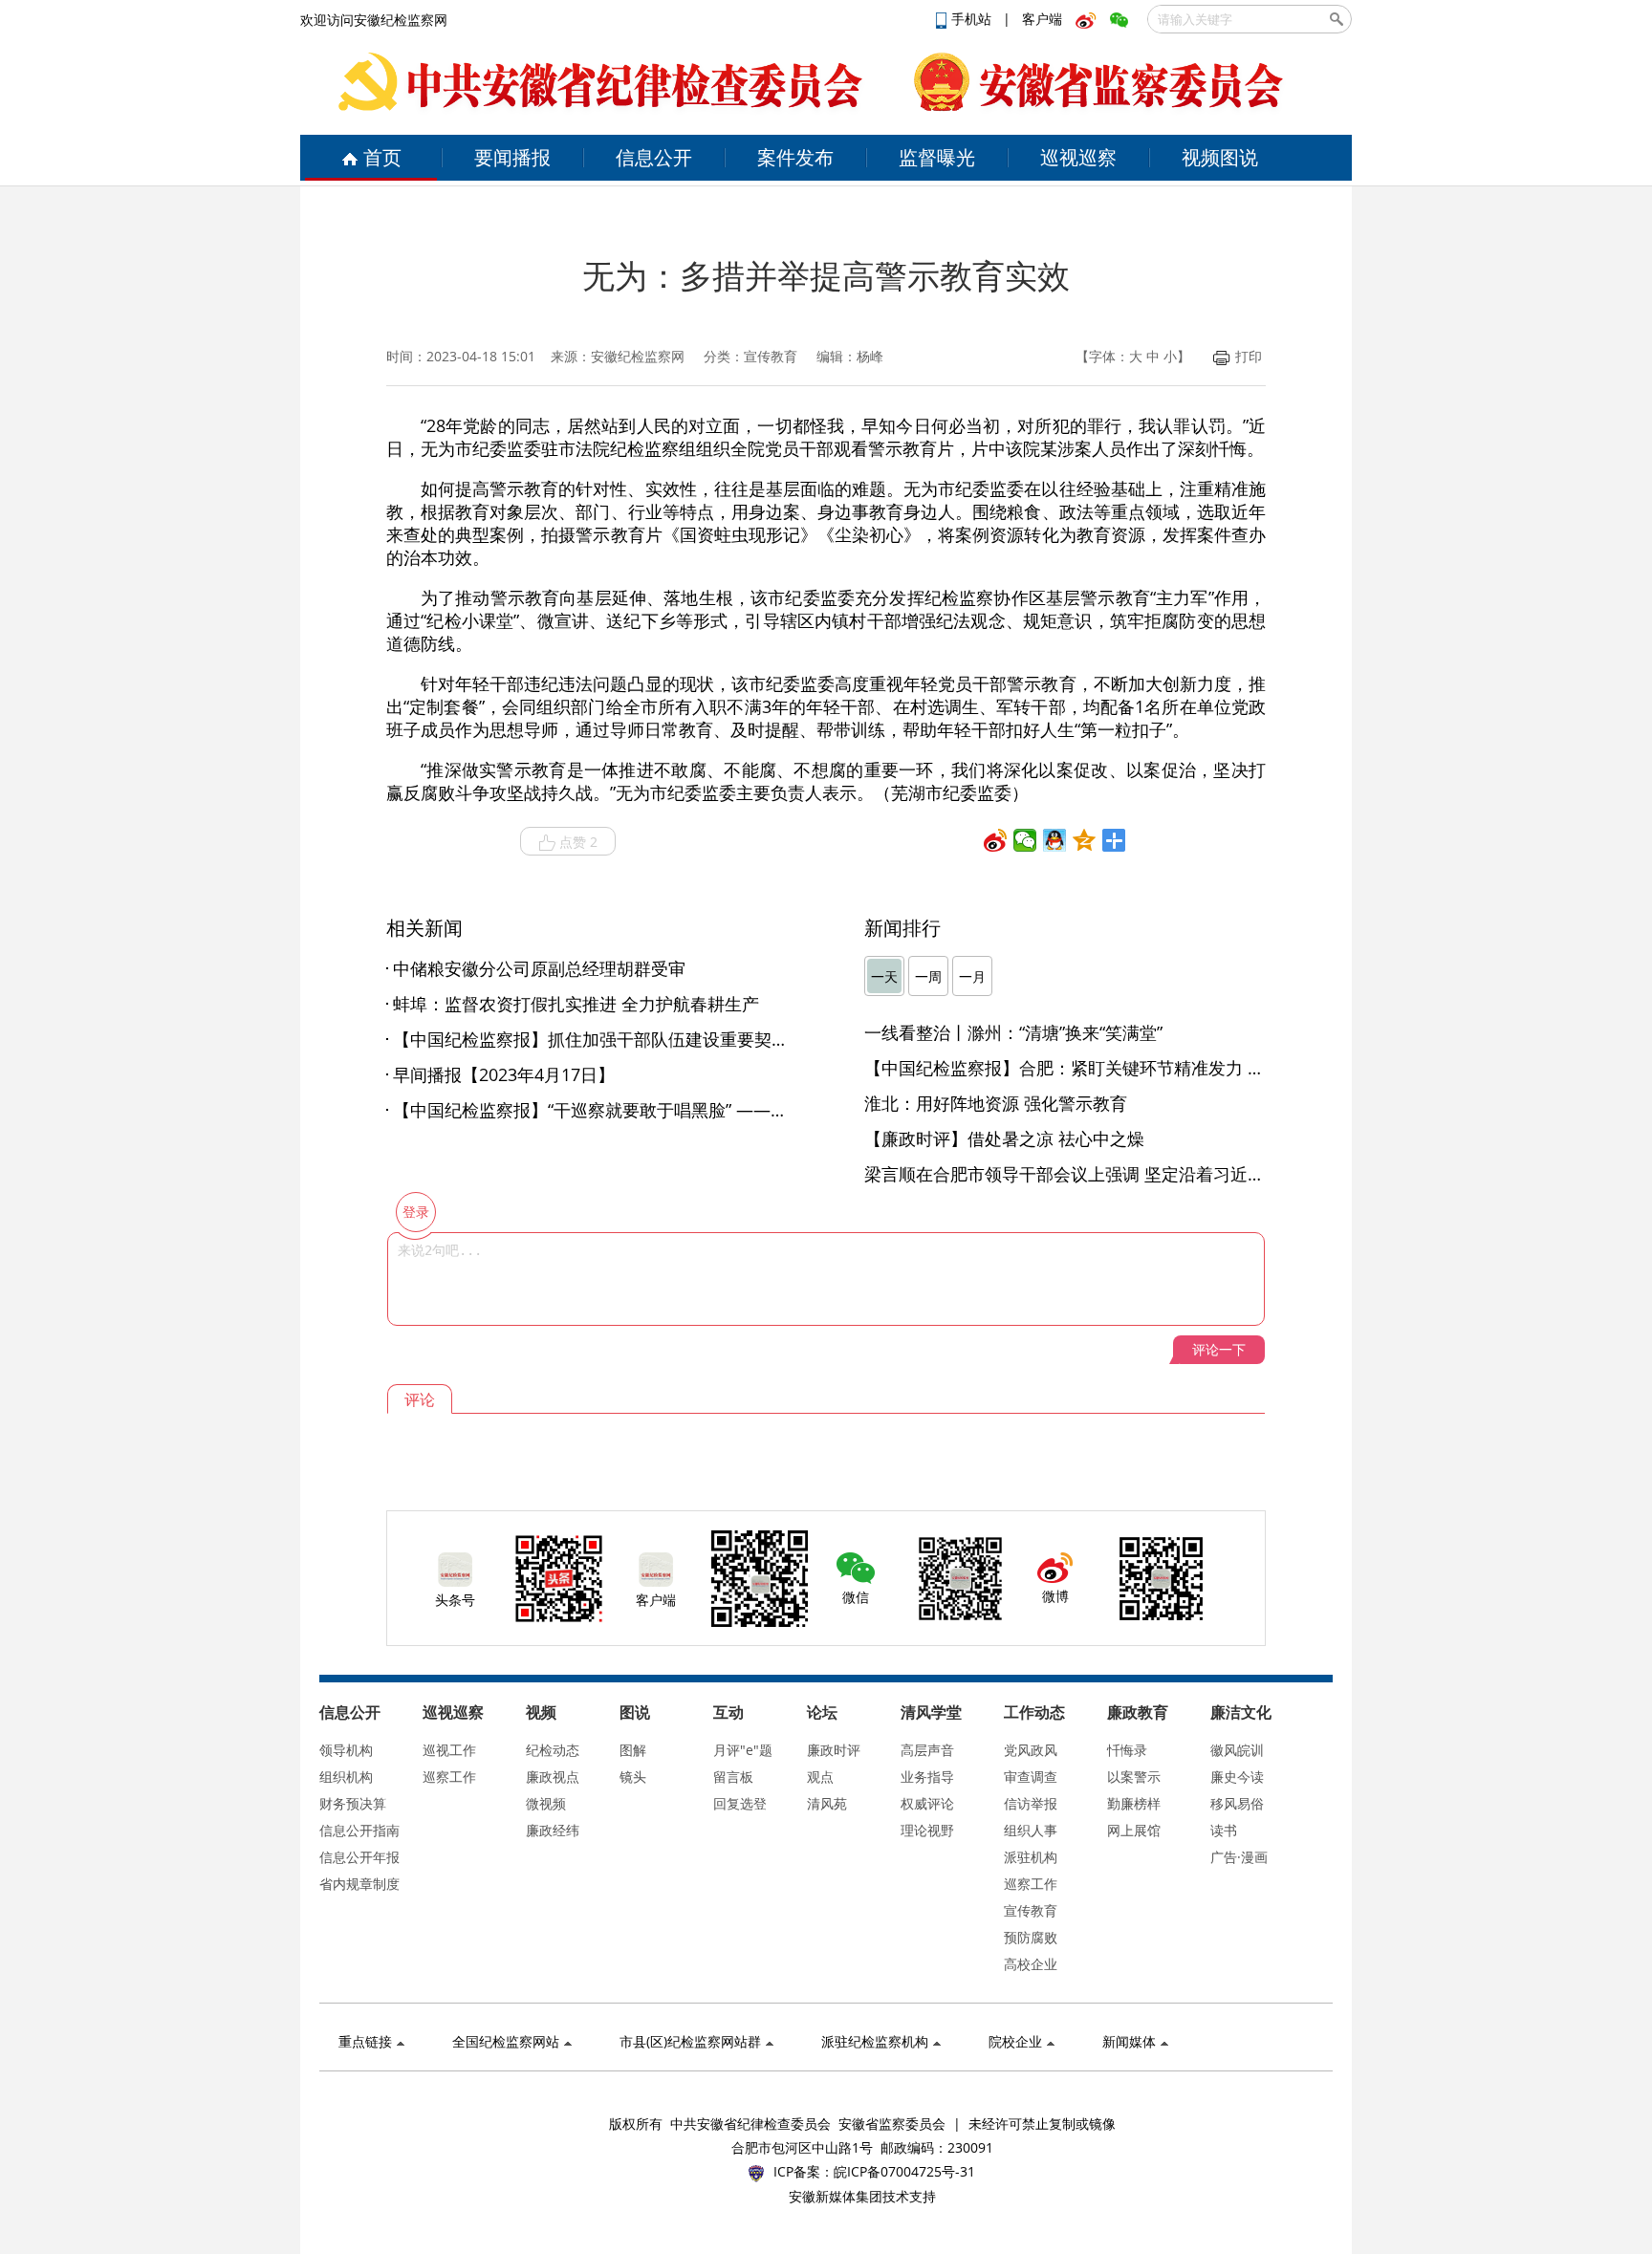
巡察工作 (449, 1777)
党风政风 (1031, 1750)
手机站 (973, 19)
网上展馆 (1134, 1830)
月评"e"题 (743, 1750)
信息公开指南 (359, 1830)
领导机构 (346, 1750)
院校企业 (1015, 2041)
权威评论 (927, 1803)
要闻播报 (512, 157)
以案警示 (1134, 1777)
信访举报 (1031, 1803)
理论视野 (927, 1830)
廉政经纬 (553, 1830)
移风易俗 (1237, 1803)
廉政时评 (834, 1750)
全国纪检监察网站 (506, 2041)
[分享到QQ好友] (1055, 840)
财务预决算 (353, 1803)
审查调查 (1031, 1777)
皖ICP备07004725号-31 (904, 2171)
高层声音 (927, 1750)
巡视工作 (449, 1750)
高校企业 (1031, 1964)
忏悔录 (1127, 1750)
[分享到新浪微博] (996, 840)
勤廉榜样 (1134, 1803)
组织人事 (1031, 1830)
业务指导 (927, 1777)
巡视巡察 (1078, 157)
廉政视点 (553, 1777)
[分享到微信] (1025, 840)
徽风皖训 (1237, 1750)
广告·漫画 (1239, 1857)
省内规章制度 (359, 1884)
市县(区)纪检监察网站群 (690, 2041)
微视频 (546, 1803)
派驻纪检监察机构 (875, 2041)
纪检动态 (553, 1750)
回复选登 (740, 1803)
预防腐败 (1031, 1937)
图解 (633, 1750)
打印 (1249, 356)
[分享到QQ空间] (1085, 840)
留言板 (733, 1777)
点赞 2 (578, 842)
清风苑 (827, 1803)
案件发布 (795, 157)
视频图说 (1220, 157)
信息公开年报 (359, 1857)
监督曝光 (937, 157)
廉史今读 (1237, 1777)
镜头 (633, 1777)
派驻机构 (1031, 1857)
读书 (1224, 1830)
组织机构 (346, 1777)
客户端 (1042, 19)
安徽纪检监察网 (638, 356)
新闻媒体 (1129, 2041)
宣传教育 (1031, 1910)
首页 (382, 157)
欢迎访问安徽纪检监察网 (374, 20)
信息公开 (654, 157)
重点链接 (365, 2041)
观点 (820, 1777)
